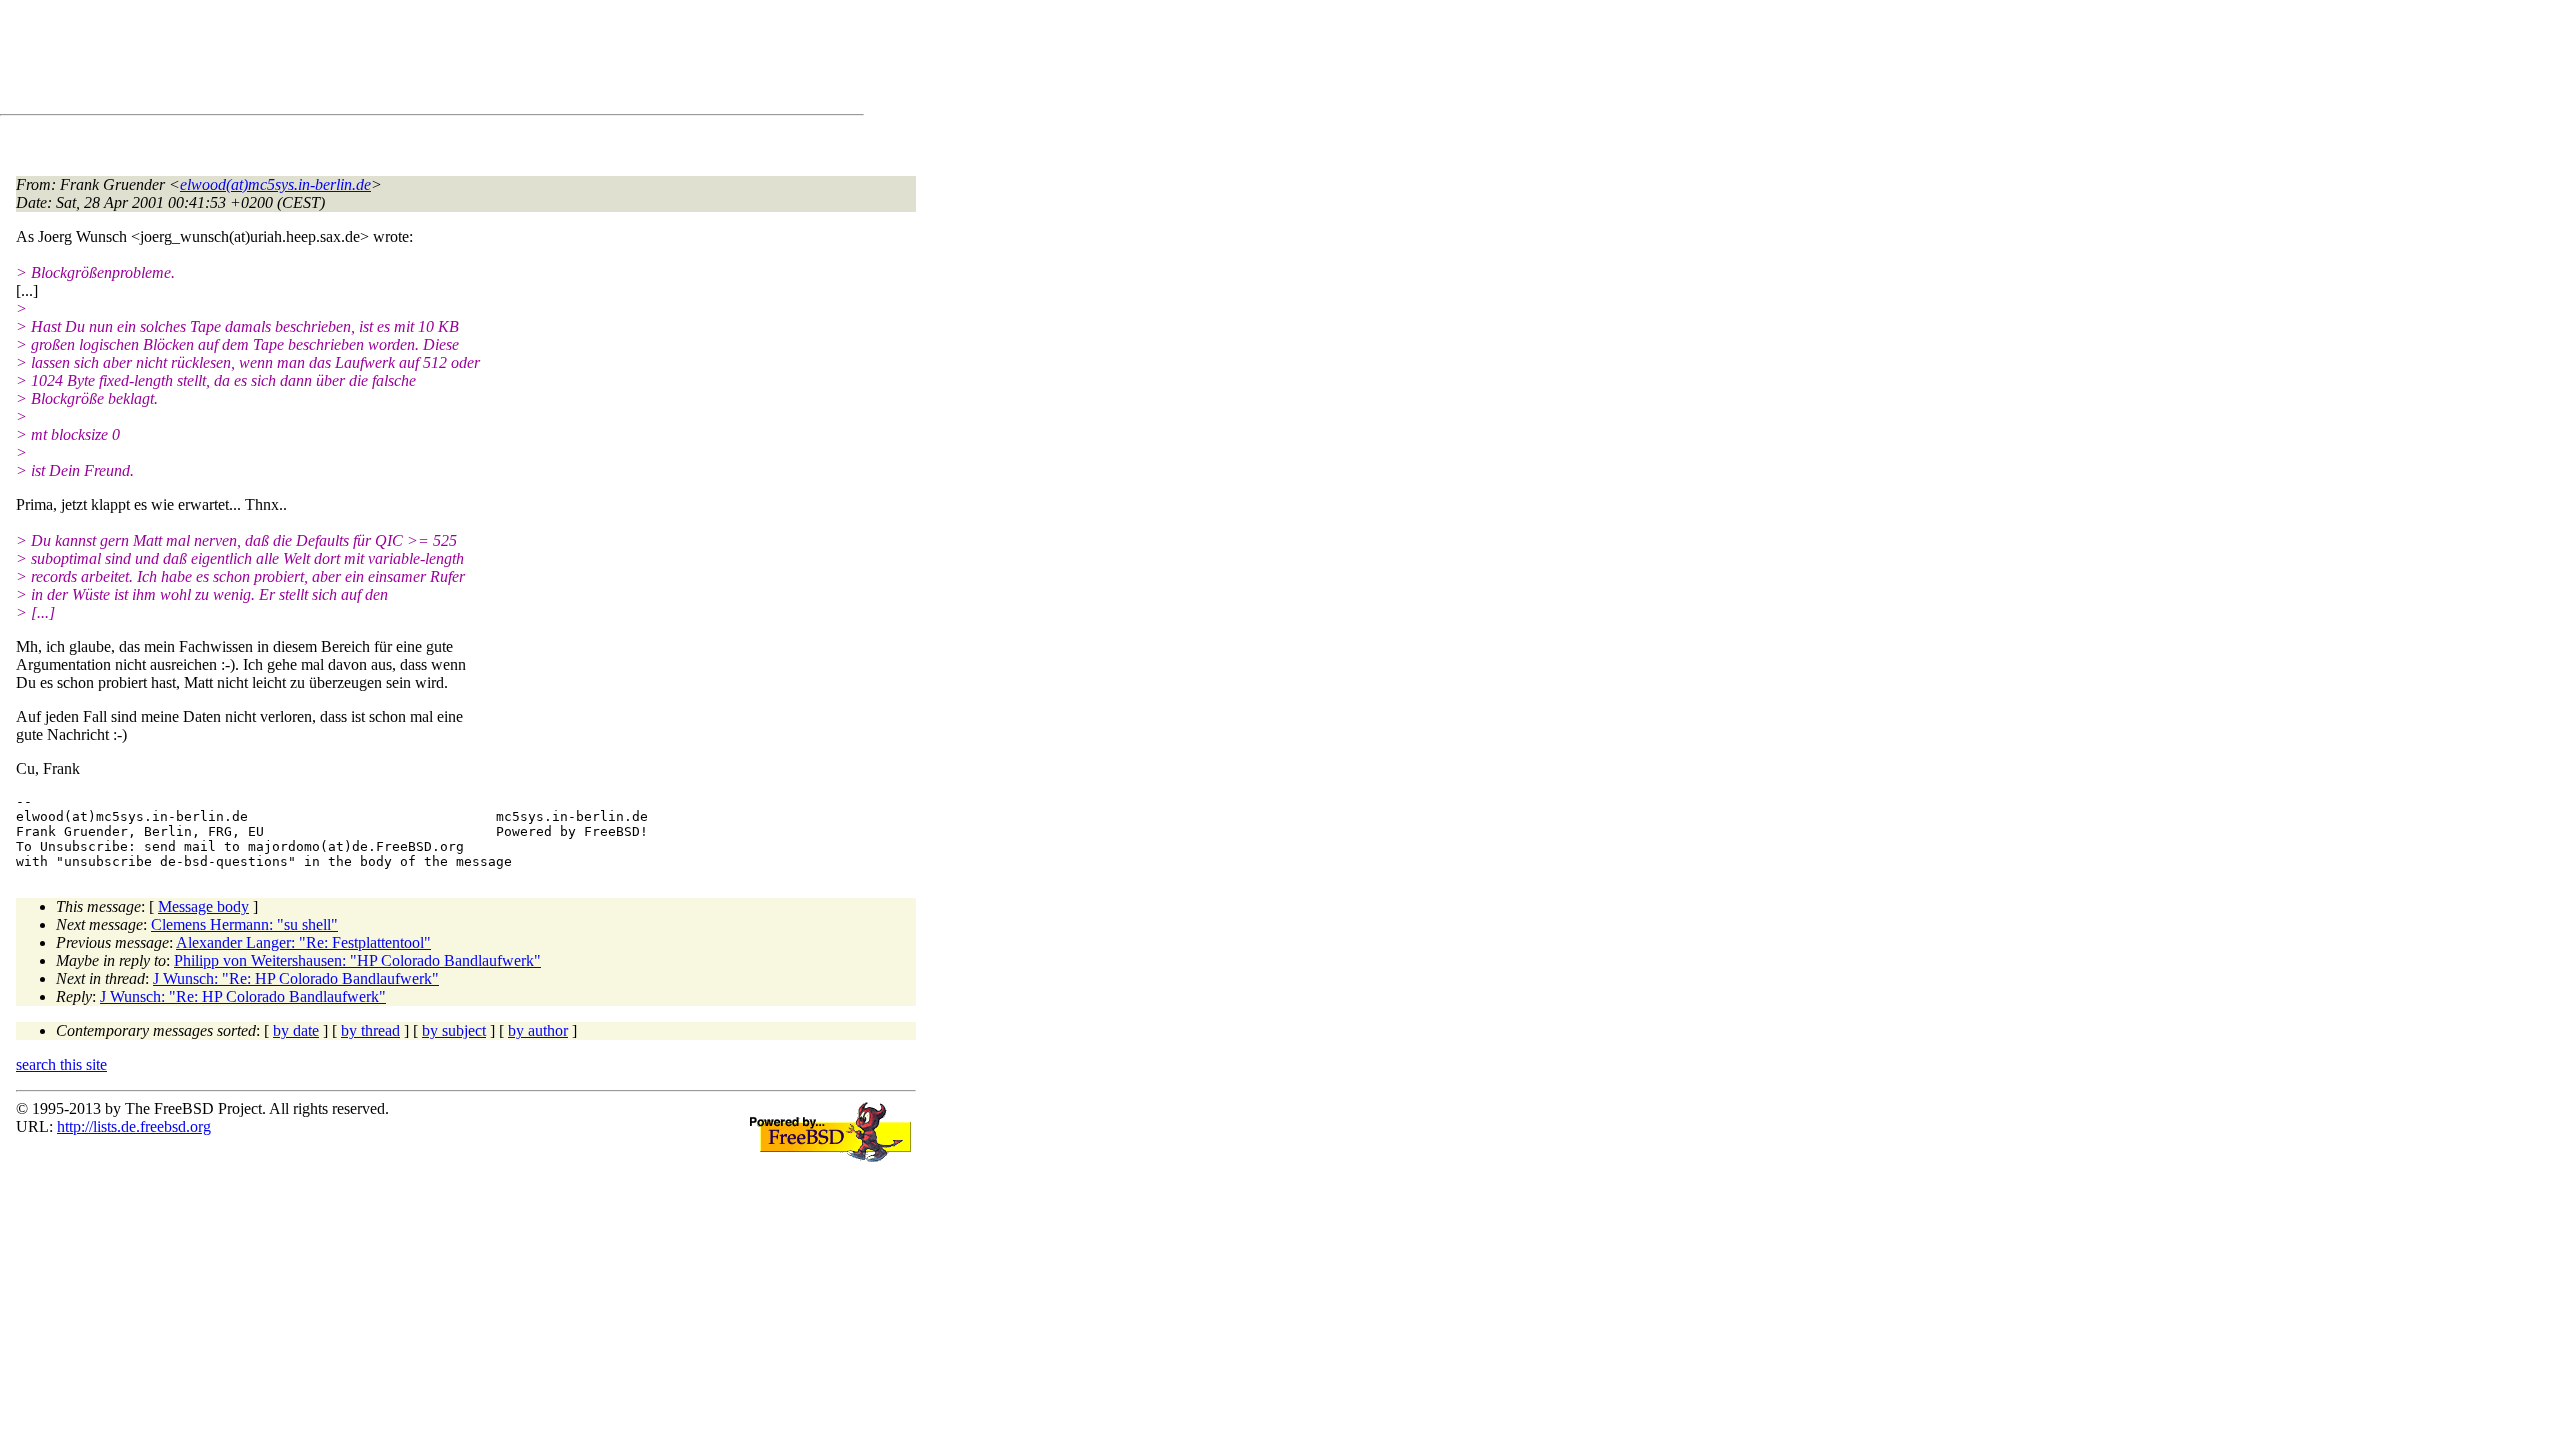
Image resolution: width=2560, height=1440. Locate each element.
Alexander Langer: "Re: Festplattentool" (303, 942)
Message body (203, 906)
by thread (370, 1030)
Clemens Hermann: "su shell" (244, 924)
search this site (61, 1064)
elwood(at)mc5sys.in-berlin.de (275, 184)
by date (296, 1030)
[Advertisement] (380, 61)
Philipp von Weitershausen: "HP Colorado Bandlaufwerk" (357, 960)
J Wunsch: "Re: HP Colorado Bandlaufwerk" (296, 978)
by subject (454, 1030)
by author (538, 1030)
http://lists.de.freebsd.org (134, 1126)
